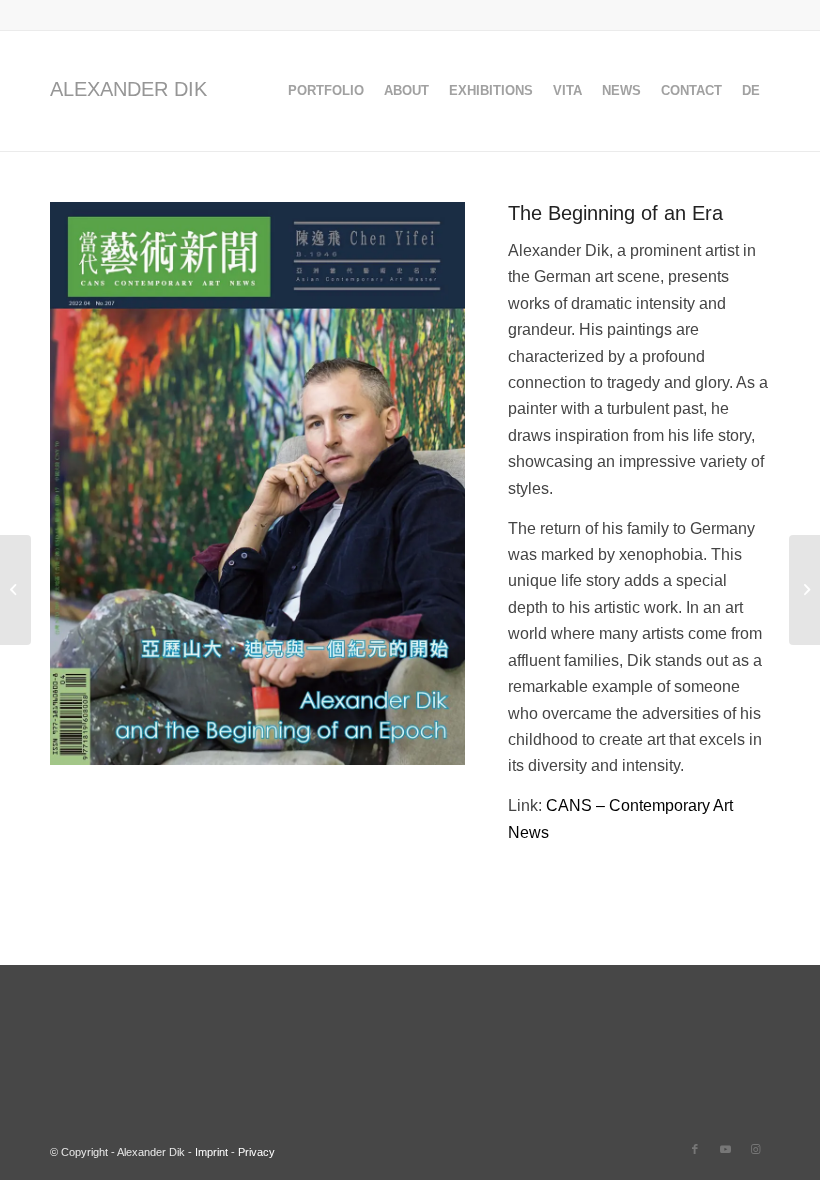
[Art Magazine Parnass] (804, 590)
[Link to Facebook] (695, 1149)
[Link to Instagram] (755, 1149)
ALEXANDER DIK (128, 89)
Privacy (256, 1152)
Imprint (211, 1152)
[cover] (257, 483)
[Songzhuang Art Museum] (15, 590)
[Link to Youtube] (725, 1149)
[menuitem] (326, 91)
